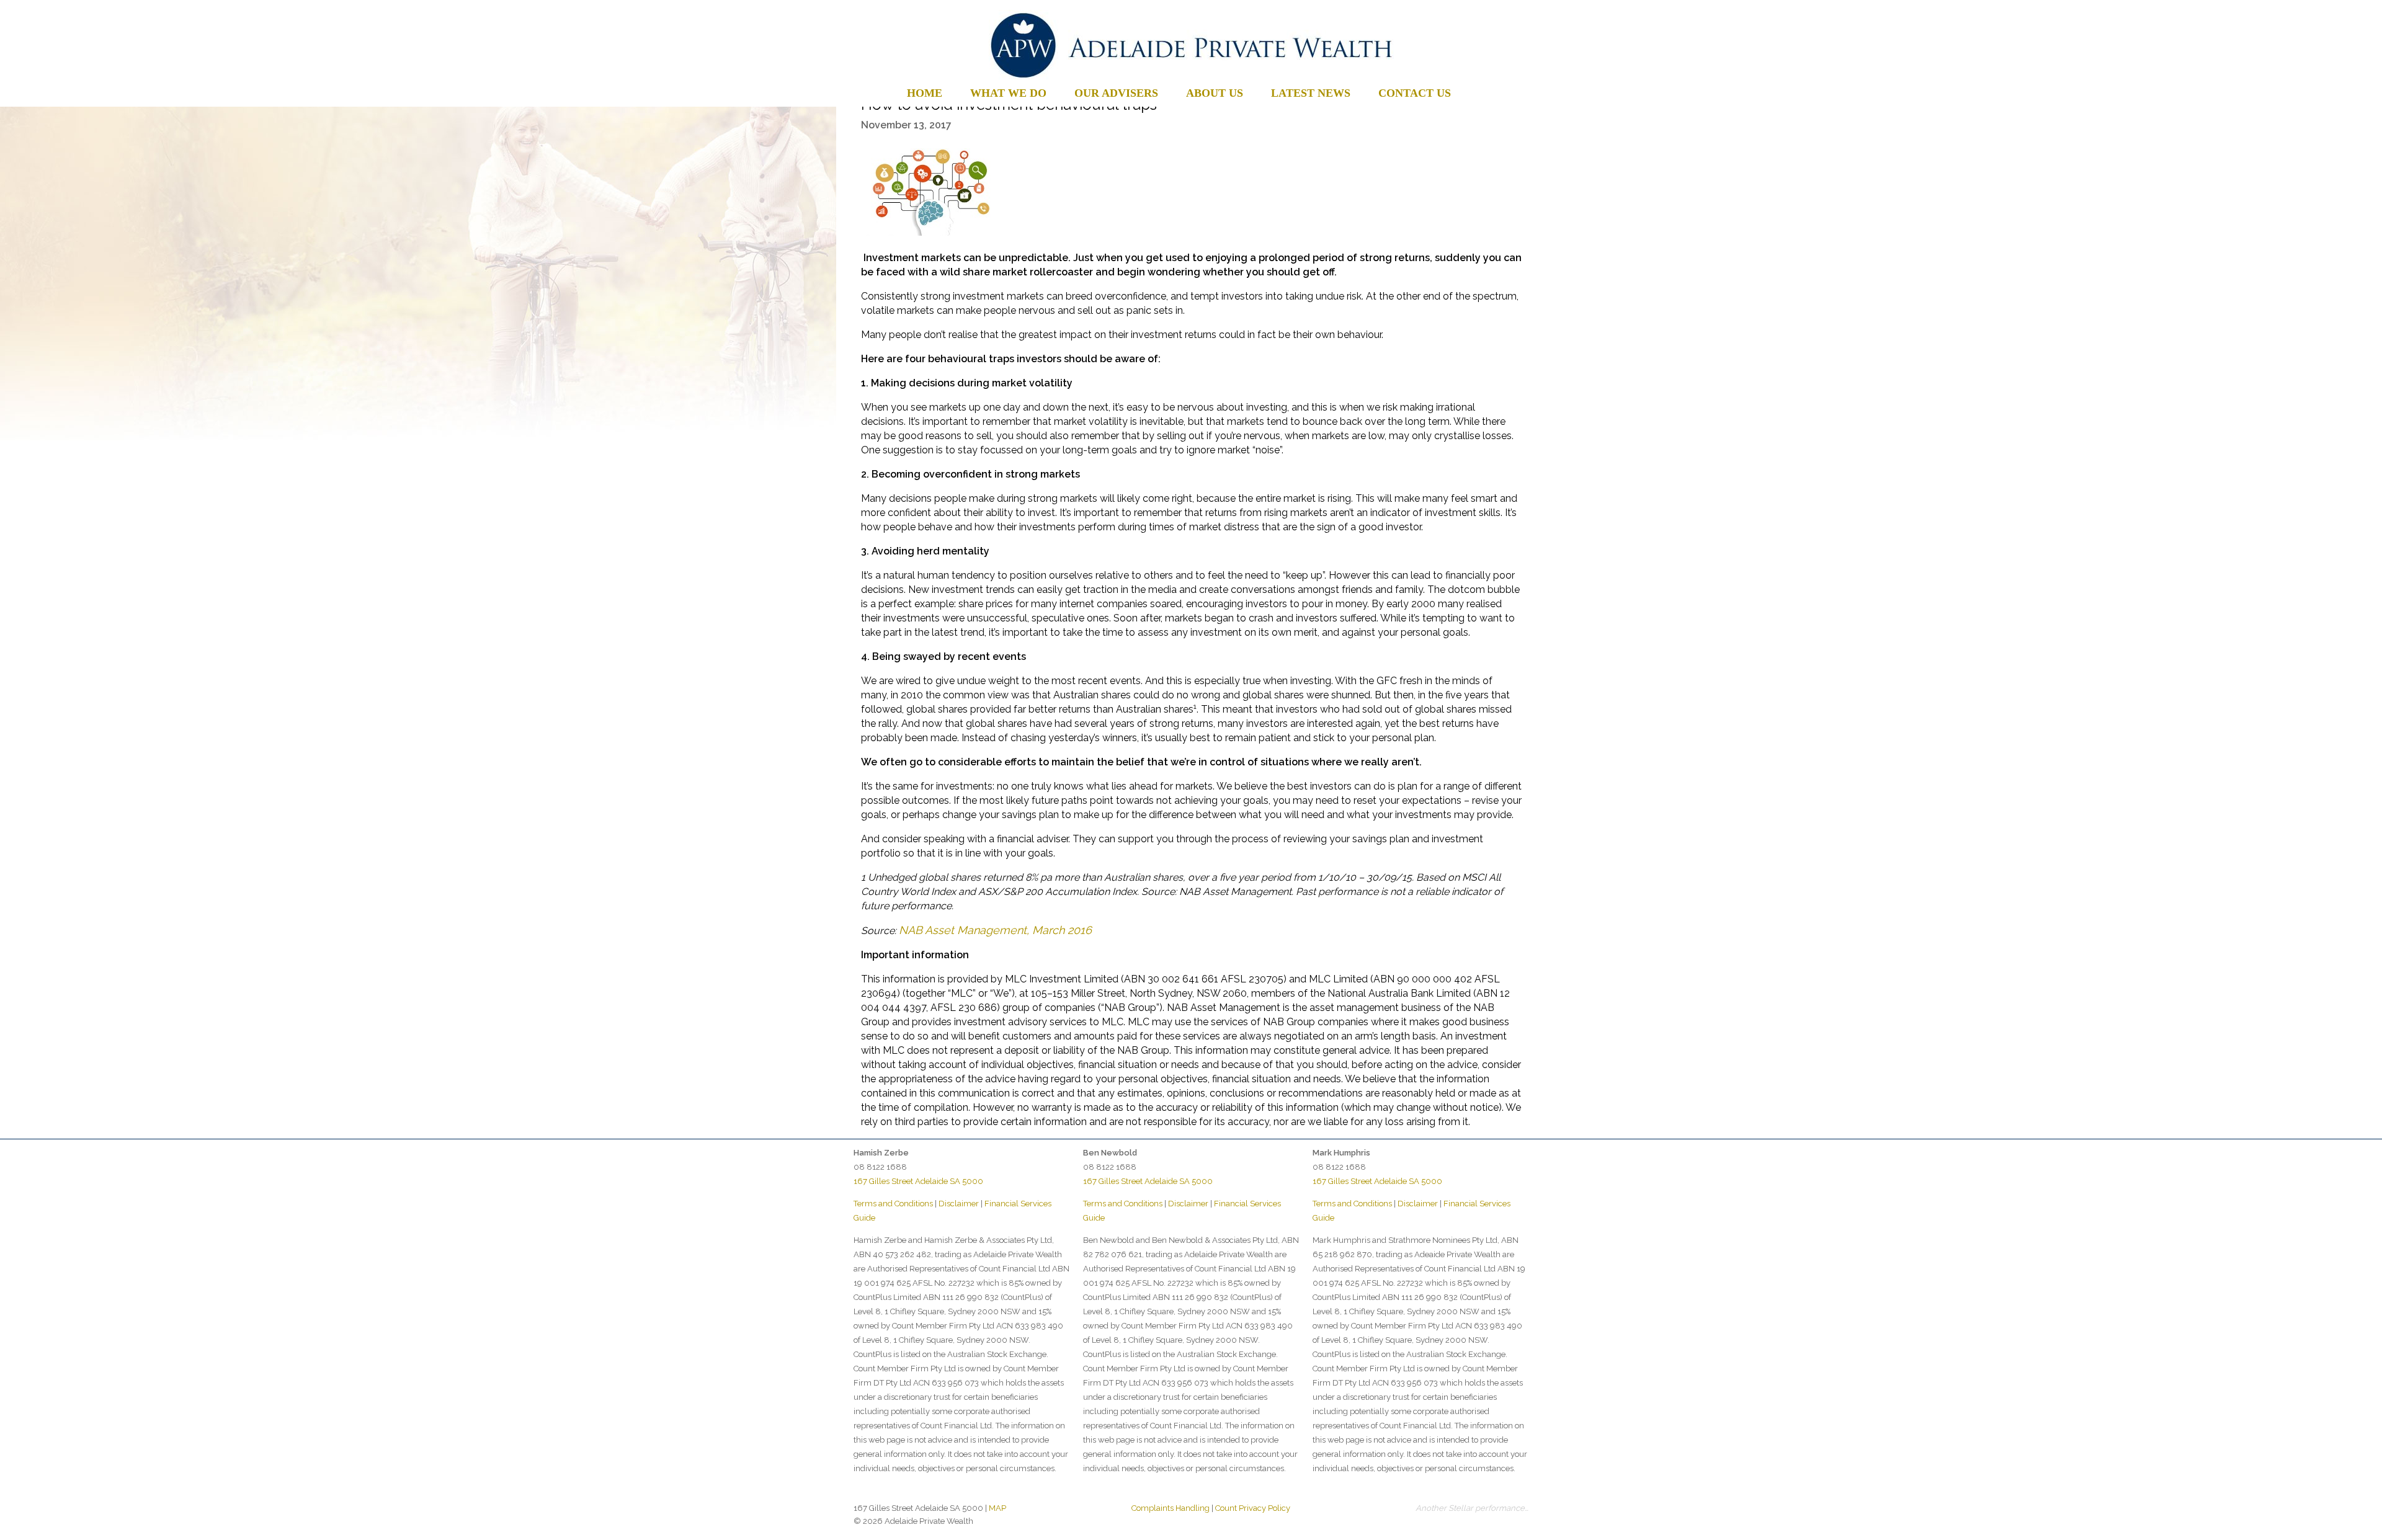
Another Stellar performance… (1472, 1508)
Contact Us (1415, 93)
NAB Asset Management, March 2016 (995, 930)
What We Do (1008, 93)
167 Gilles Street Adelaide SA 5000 (918, 1181)
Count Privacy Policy (1253, 1508)
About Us (1215, 93)
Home (925, 93)
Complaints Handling (1171, 1508)
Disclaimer (959, 1204)
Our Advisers (1116, 93)
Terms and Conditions (893, 1204)
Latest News (1311, 93)
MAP (997, 1508)
